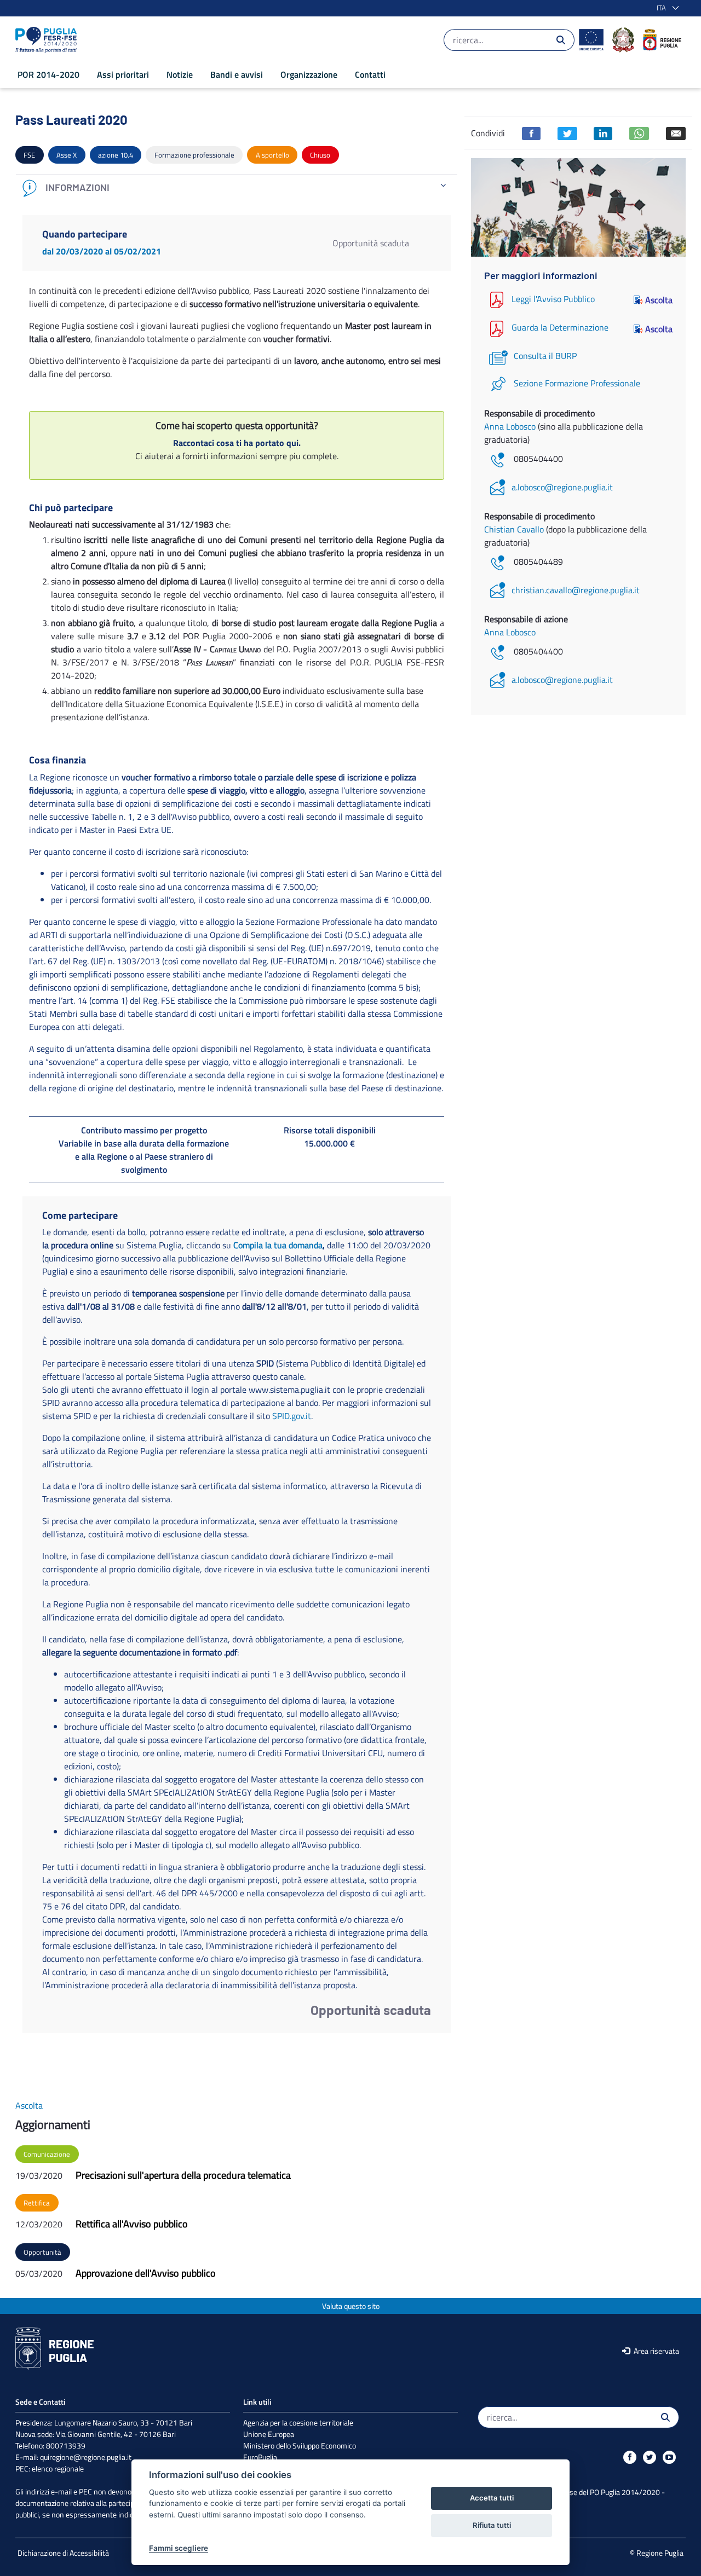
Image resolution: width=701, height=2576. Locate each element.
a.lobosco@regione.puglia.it (562, 487)
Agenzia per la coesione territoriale (298, 2422)
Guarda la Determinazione (560, 328)
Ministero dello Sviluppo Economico (300, 2445)
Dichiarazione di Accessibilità (63, 2553)
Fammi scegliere (179, 2548)
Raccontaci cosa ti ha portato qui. (237, 443)
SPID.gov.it (292, 1416)
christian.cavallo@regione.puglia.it (576, 590)
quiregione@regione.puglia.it (86, 2457)
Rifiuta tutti (492, 2525)
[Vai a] (48, 40)
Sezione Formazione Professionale (577, 383)
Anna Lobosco (511, 426)
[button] (666, 8)
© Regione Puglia (657, 2553)
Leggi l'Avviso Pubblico (553, 299)
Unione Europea (269, 2434)
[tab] (237, 188)
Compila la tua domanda (278, 1245)
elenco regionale (58, 2468)
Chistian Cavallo (515, 529)
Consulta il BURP (545, 356)
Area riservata (656, 2351)
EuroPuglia (260, 2457)
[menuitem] (48, 74)
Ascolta (659, 300)
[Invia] (561, 40)
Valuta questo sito (351, 2306)
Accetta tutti (492, 2498)
